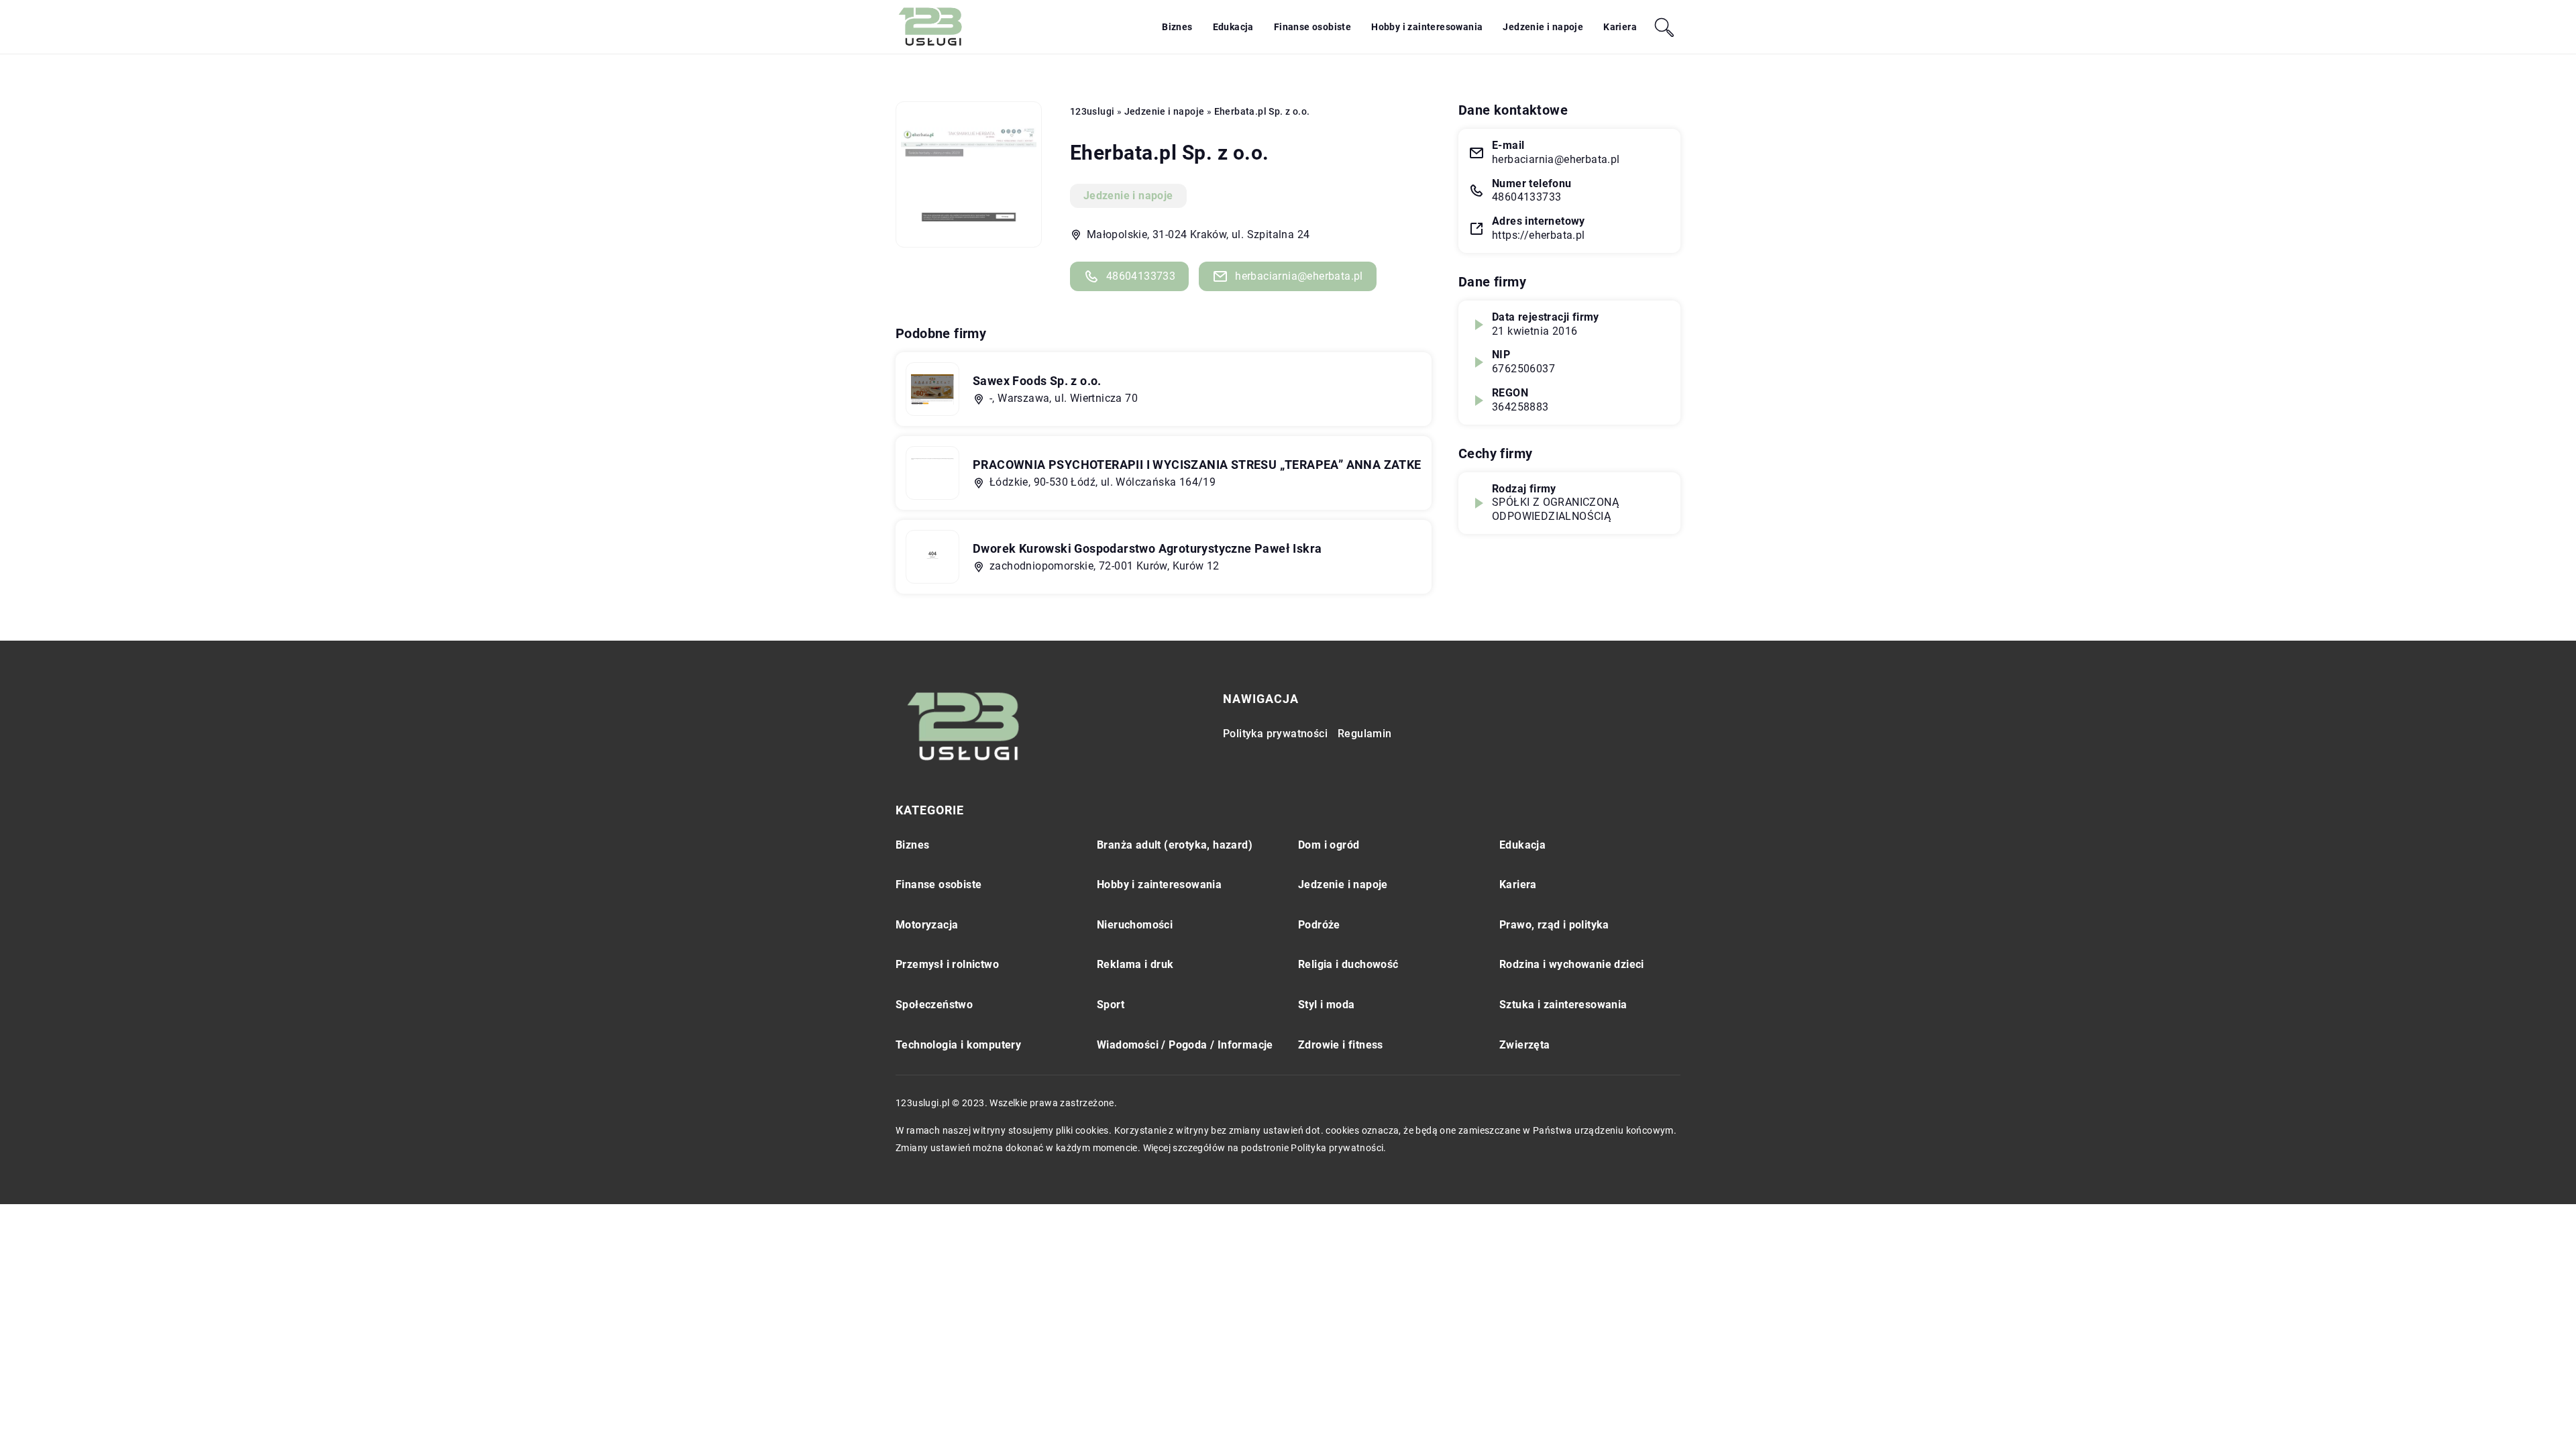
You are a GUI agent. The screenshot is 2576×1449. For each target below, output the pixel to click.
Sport (1111, 1005)
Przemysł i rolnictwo (947, 964)
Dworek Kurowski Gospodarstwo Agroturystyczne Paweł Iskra (1147, 548)
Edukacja (1233, 27)
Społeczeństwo (934, 1005)
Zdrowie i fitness (1341, 1045)
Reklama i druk (1135, 964)
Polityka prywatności (1275, 734)
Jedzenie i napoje (1543, 27)
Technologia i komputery (958, 1045)
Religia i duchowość (1348, 964)
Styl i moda (1326, 1005)
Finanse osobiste (1312, 27)
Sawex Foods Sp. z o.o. (1037, 381)
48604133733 (1141, 276)
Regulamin (1365, 734)
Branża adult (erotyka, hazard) (1175, 845)
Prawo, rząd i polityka (1554, 925)
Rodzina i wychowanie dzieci (1572, 964)
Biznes (1177, 27)
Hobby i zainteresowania (1427, 27)
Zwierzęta (1525, 1045)
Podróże (1319, 925)
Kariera (1620, 27)
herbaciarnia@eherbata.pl (1299, 276)
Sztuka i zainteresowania (1563, 1005)
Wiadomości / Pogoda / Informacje (1185, 1045)
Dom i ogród (1329, 845)
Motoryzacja (927, 925)
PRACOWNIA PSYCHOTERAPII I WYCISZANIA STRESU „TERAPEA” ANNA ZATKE (1197, 465)
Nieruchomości (1135, 925)
